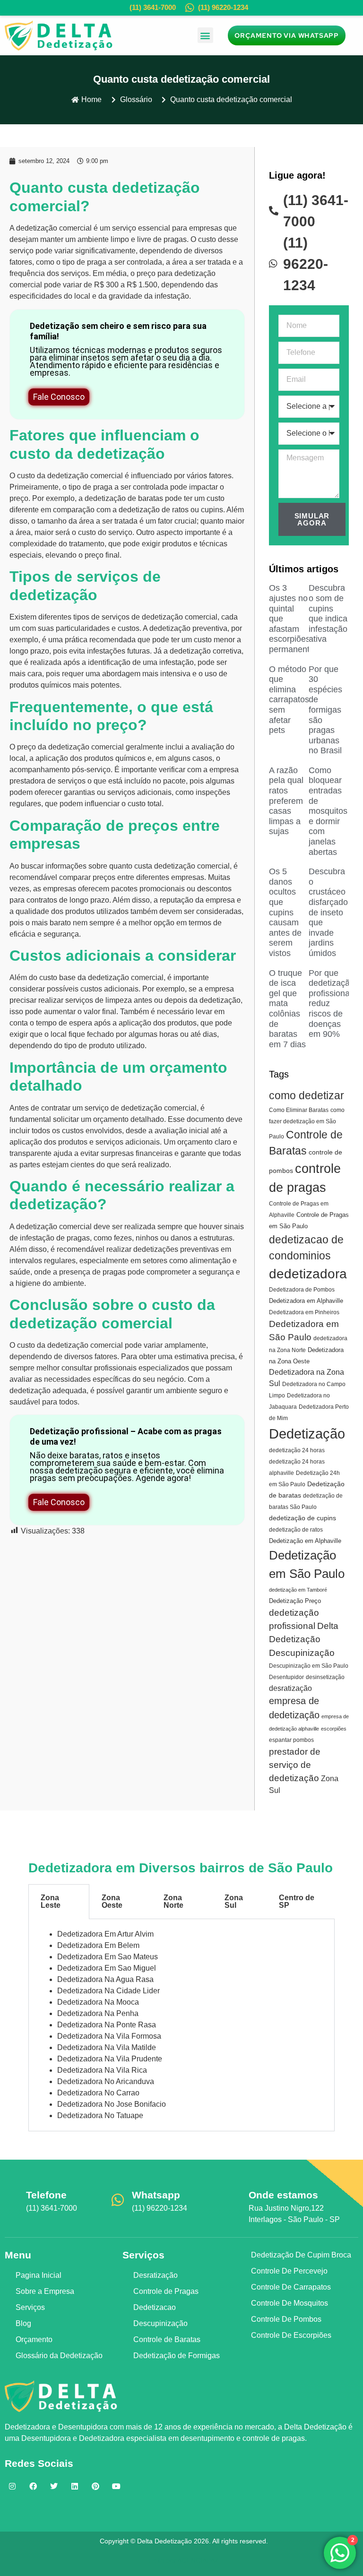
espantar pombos (291, 1740)
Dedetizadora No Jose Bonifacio (112, 2104)
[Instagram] (12, 2486)
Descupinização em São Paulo (309, 1666)
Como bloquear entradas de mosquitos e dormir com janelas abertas (328, 811)
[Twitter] (54, 2486)
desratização (290, 1688)
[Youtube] (116, 2486)
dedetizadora (308, 1274)
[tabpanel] (181, 2025)
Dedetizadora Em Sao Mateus (108, 1957)
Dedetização (307, 1434)
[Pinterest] (95, 2486)
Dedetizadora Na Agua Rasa (105, 1979)
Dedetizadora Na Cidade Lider (108, 1991)
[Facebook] (33, 2486)
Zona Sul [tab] (234, 1901)
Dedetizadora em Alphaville (306, 1301)
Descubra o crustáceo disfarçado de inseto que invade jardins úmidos (328, 912)
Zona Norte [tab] (173, 1901)
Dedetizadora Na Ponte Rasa (107, 2025)
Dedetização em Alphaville (305, 1541)
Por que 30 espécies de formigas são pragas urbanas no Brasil (325, 710)
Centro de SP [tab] (297, 1901)
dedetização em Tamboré (298, 1590)
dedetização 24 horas (297, 1450)
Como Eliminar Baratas (299, 1110)
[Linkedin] (75, 2486)
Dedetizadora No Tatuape (100, 2115)
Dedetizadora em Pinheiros (304, 1312)
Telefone (46, 2195)
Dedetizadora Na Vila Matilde (107, 2047)
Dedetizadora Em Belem (98, 1945)
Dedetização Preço (295, 1601)
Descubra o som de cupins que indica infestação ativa (328, 613)
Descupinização (302, 1653)
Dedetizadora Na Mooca (98, 2002)
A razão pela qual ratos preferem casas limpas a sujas (286, 801)
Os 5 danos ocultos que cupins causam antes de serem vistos (285, 912)
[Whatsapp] (118, 2200)
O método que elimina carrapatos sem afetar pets (289, 700)
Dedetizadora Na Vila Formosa (109, 2036)
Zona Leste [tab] (51, 1901)
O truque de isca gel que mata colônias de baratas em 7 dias (287, 1009)
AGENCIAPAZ (198, 2560)
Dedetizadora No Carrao (98, 2093)
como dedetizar (307, 1095)
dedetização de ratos (296, 1530)
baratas (151, 498)
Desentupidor (286, 1677)
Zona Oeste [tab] (112, 1901)
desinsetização (325, 1677)
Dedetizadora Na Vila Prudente (110, 2059)
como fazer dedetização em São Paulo (307, 1123)
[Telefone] (12, 2200)
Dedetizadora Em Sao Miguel (107, 1968)
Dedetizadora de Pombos (302, 1290)
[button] (205, 35)
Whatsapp (156, 2195)
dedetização (37, 228)
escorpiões (334, 1729)
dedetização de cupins (302, 1518)
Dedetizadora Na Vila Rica (102, 2070)
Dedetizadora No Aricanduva (106, 2081)
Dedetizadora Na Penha (98, 2013)
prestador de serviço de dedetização (295, 1765)
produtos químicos (40, 685)
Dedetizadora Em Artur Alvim (105, 1934)
